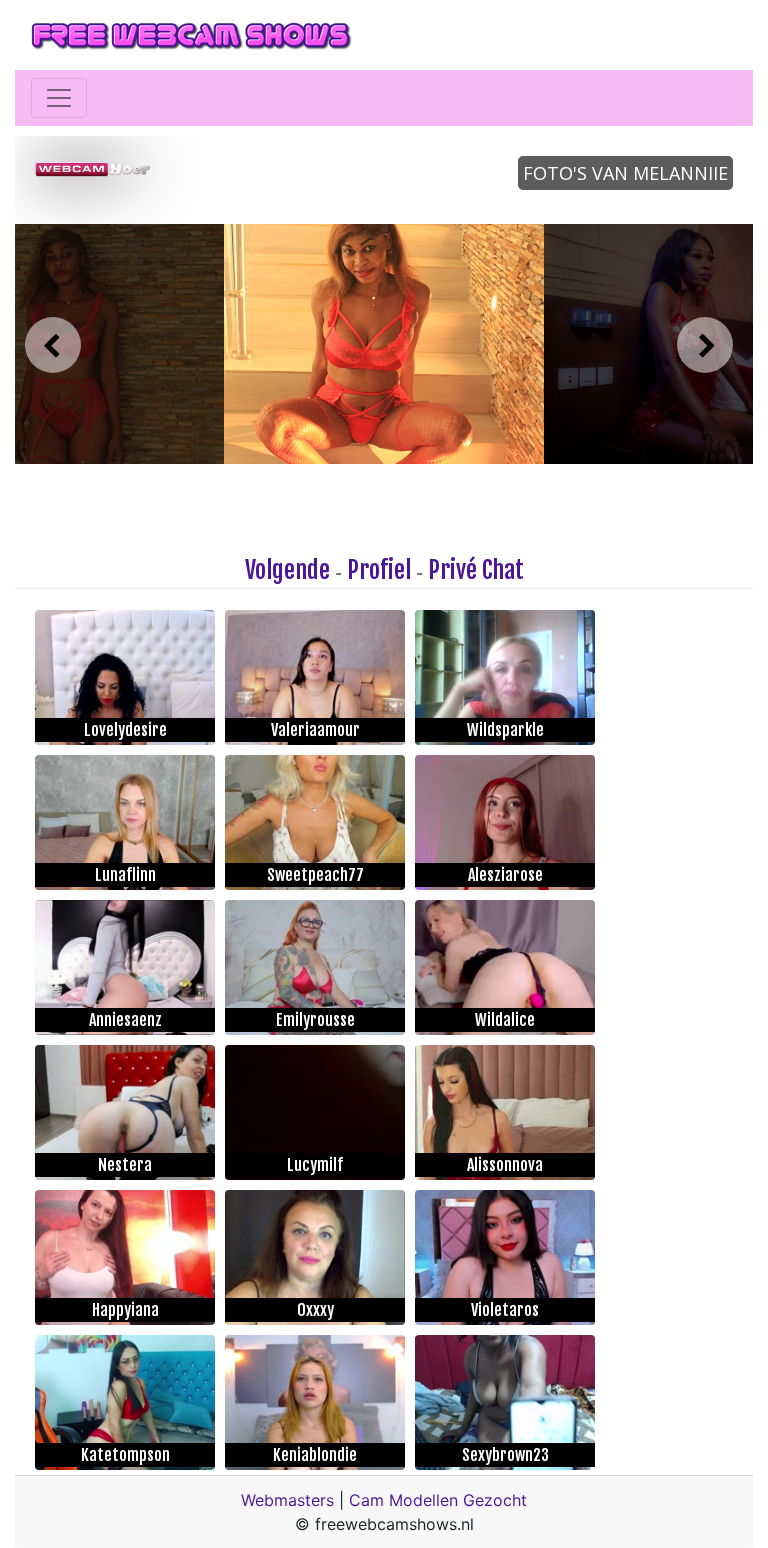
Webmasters (287, 1500)
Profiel (379, 570)
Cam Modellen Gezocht (438, 1500)
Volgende (287, 570)
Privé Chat (476, 570)
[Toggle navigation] (59, 98)
